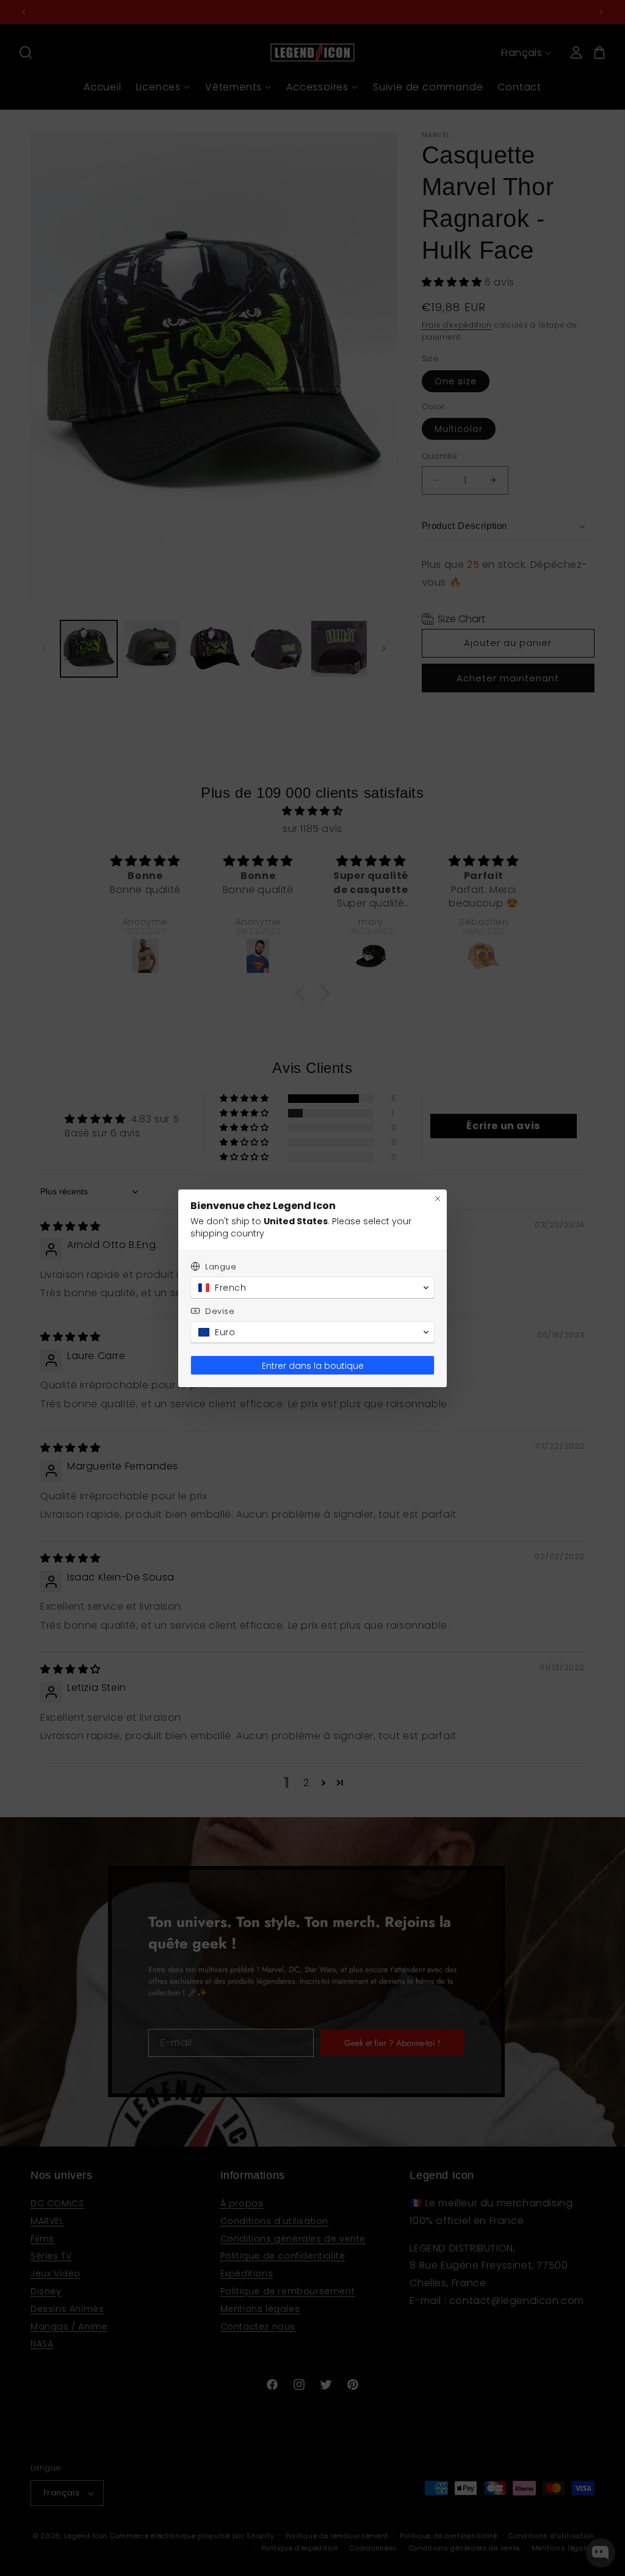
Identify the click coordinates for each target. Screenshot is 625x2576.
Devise (220, 1311)
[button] (312, 1288)
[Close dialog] (438, 1199)
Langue (221, 1267)
